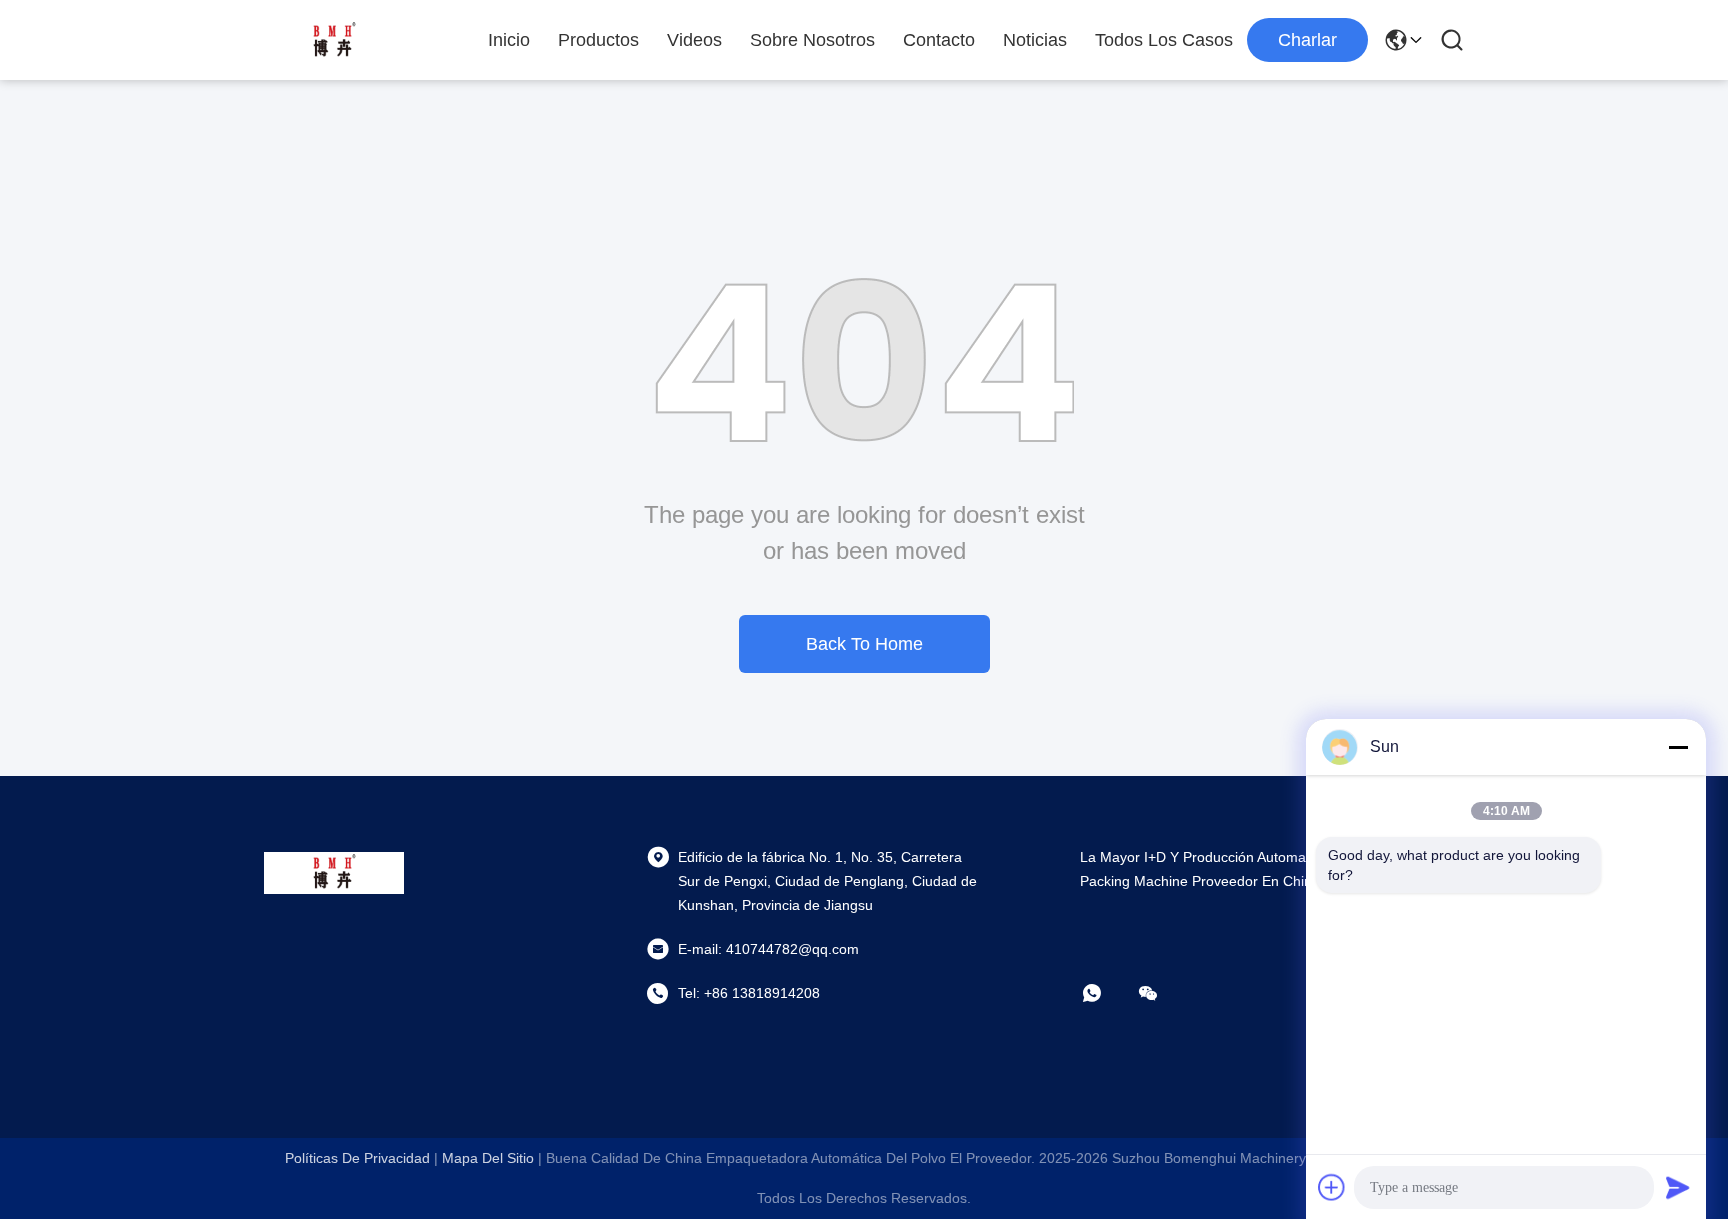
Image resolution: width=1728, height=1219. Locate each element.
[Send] (1678, 1187)
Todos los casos (1164, 40)
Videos (694, 40)
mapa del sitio (488, 1158)
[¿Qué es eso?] (1106, 993)
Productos (598, 40)
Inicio (509, 40)
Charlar (1307, 40)
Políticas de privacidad (357, 1158)
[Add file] (1332, 1187)
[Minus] (1678, 747)
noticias (1035, 40)
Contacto (939, 40)
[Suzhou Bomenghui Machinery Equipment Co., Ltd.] (334, 40)
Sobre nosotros (812, 40)
